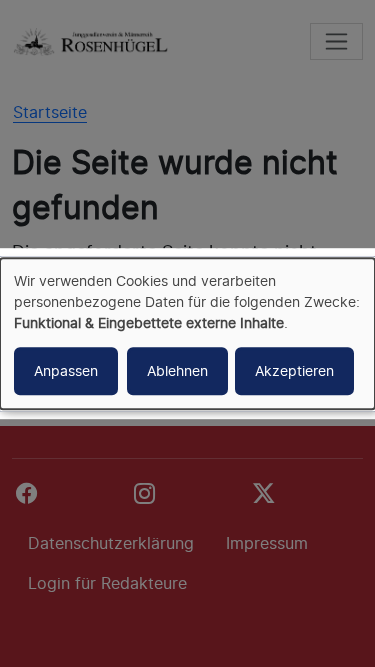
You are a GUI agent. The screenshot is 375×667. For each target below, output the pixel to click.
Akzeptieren (294, 370)
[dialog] (187, 334)
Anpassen (66, 370)
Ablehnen (177, 370)
